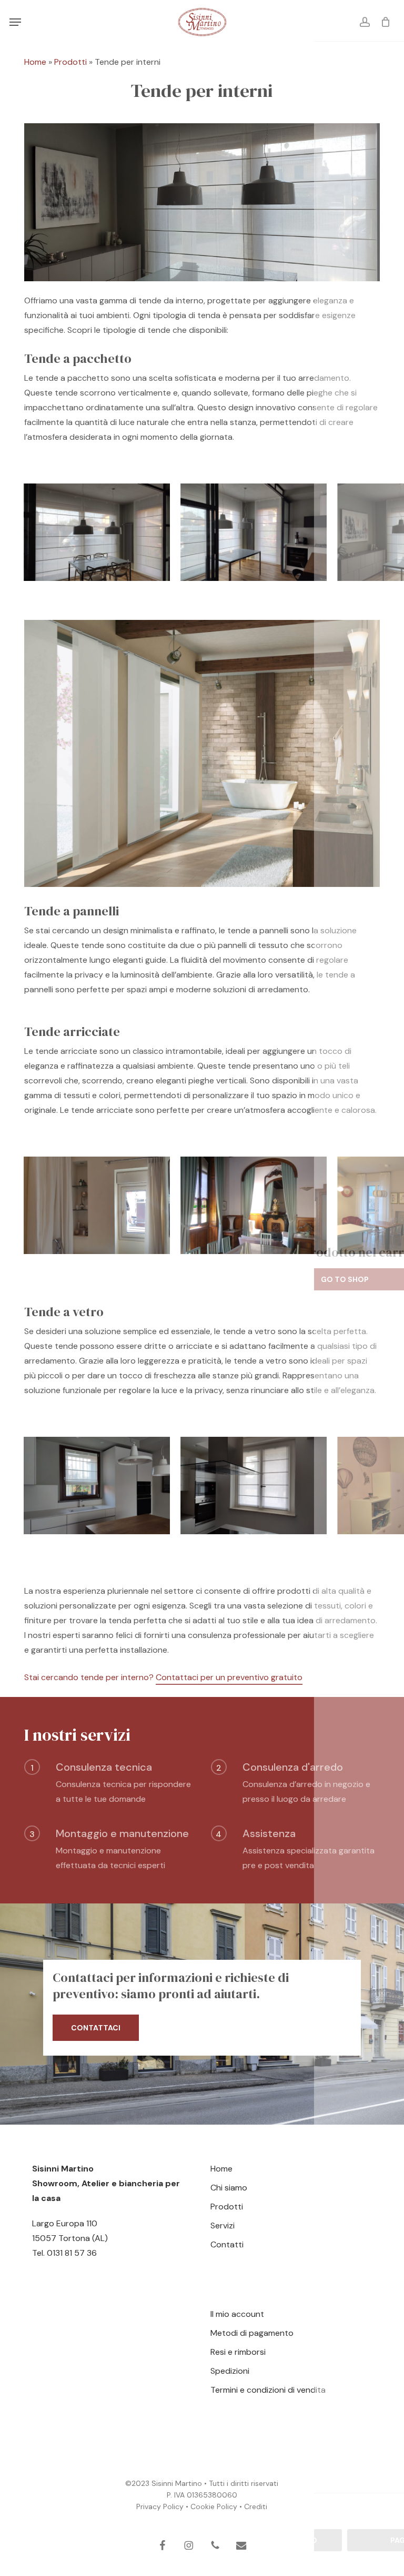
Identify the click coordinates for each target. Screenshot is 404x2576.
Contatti (227, 2244)
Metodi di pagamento (252, 2333)
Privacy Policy (160, 2506)
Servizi (223, 2225)
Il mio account (237, 2314)
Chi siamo (229, 2188)
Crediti (256, 2506)
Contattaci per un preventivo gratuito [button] (229, 1677)
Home (35, 62)
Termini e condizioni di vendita (268, 2390)
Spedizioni (230, 2371)
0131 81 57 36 (72, 2253)
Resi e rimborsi (238, 2352)
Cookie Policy (214, 2506)
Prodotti (70, 62)
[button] (15, 22)
